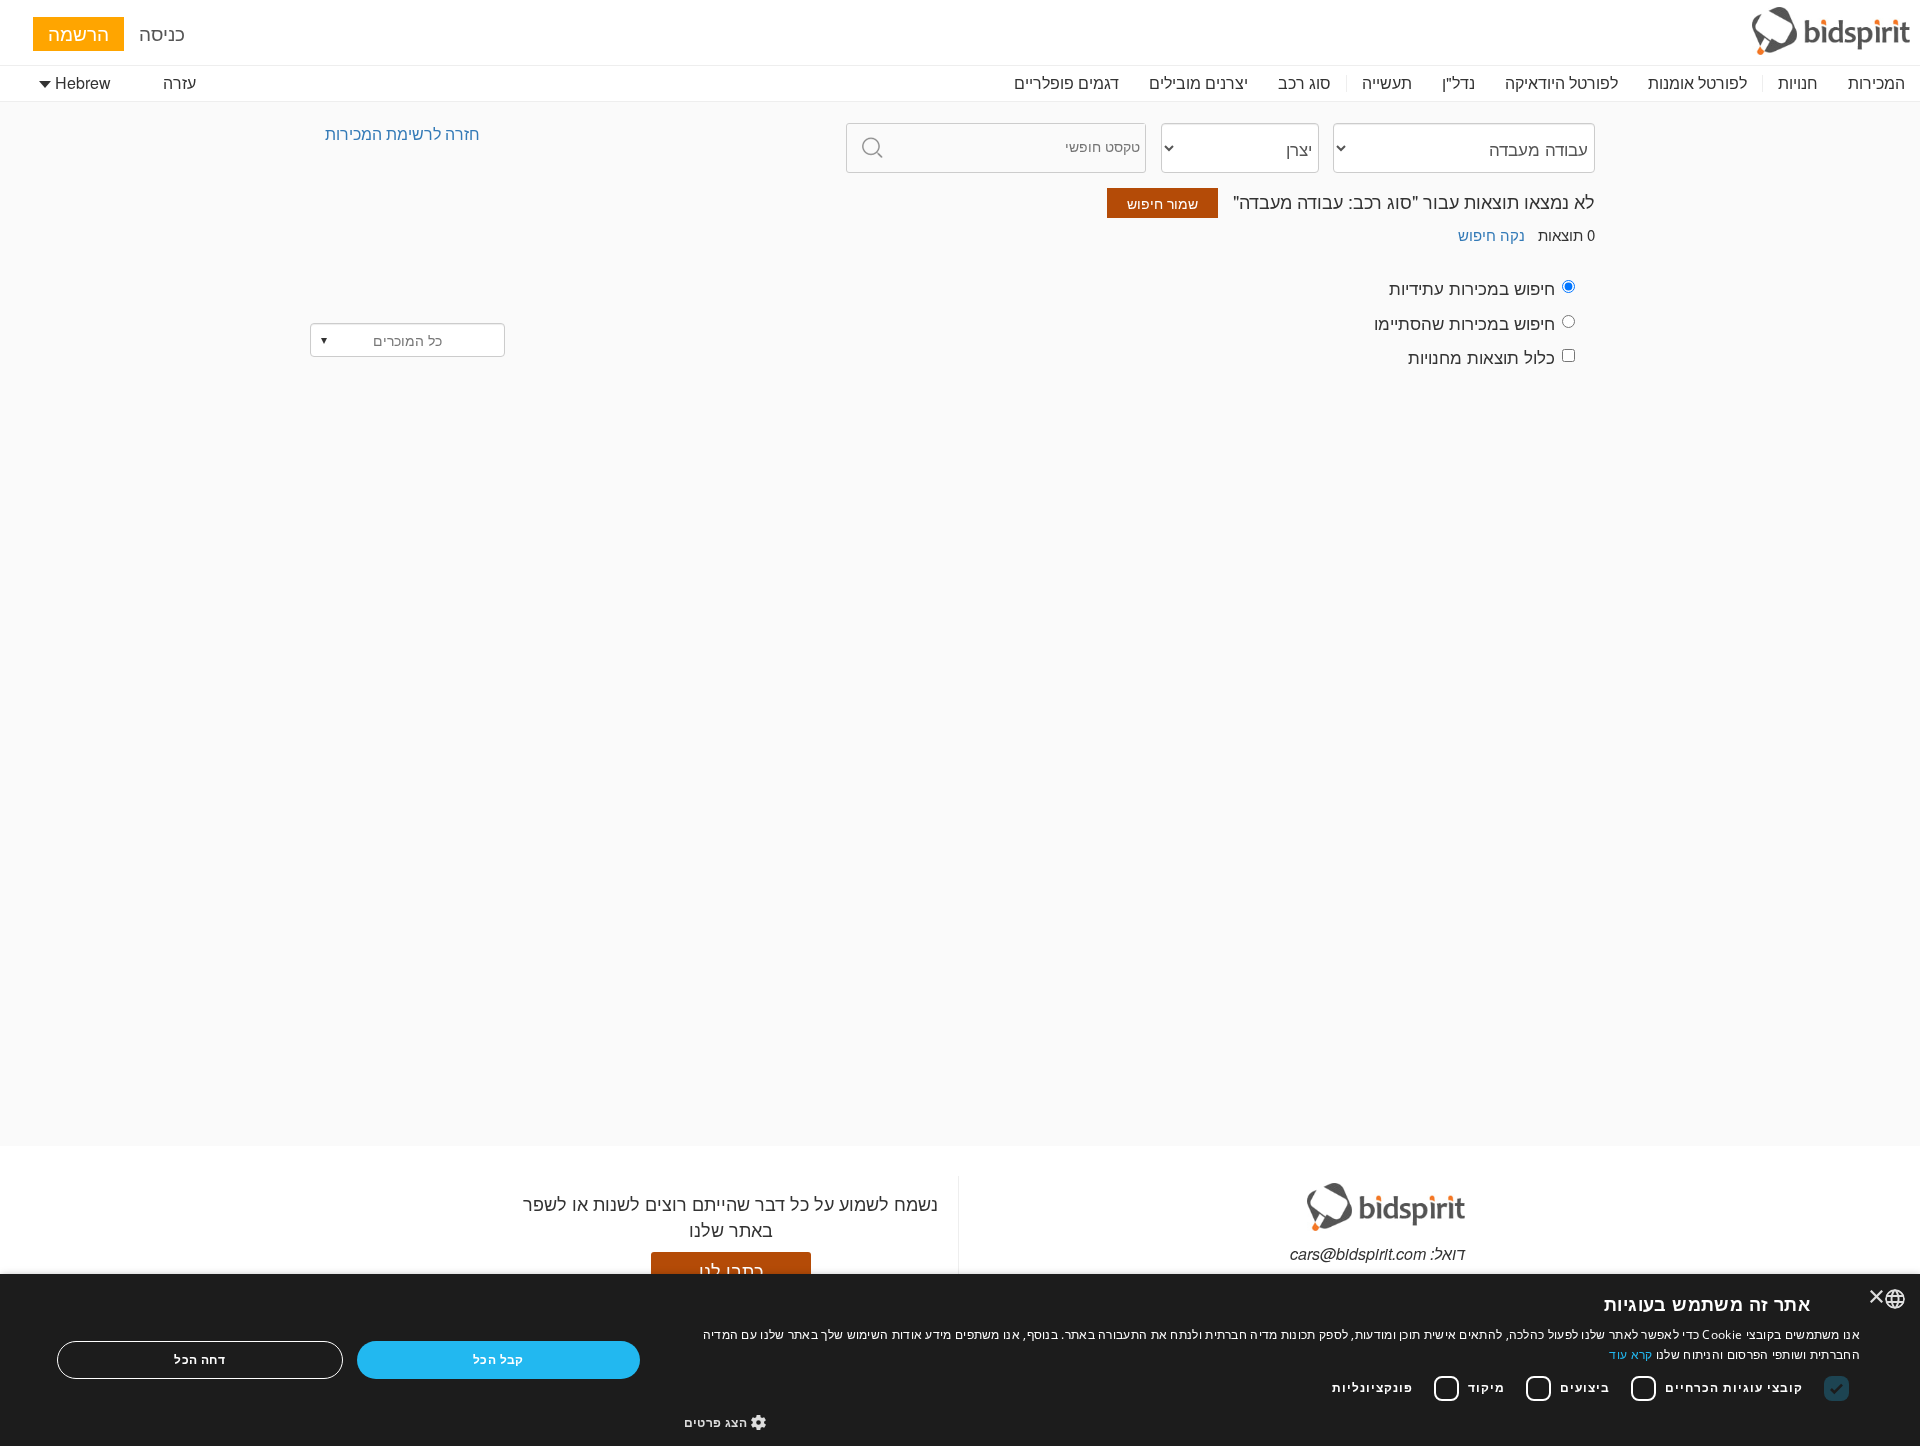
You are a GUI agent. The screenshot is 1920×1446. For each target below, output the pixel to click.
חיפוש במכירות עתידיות (1472, 288)
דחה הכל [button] (199, 1359)
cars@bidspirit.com (1358, 1253)
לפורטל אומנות (1697, 82)
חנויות (1798, 82)
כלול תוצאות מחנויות (1481, 357)
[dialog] (960, 1360)
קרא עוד (1630, 1354)
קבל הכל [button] (498, 1359)
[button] (1272, 1421)
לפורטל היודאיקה (1561, 82)
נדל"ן (1458, 82)
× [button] (1877, 1297)
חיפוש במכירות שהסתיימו (1464, 323)
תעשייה (1387, 82)
